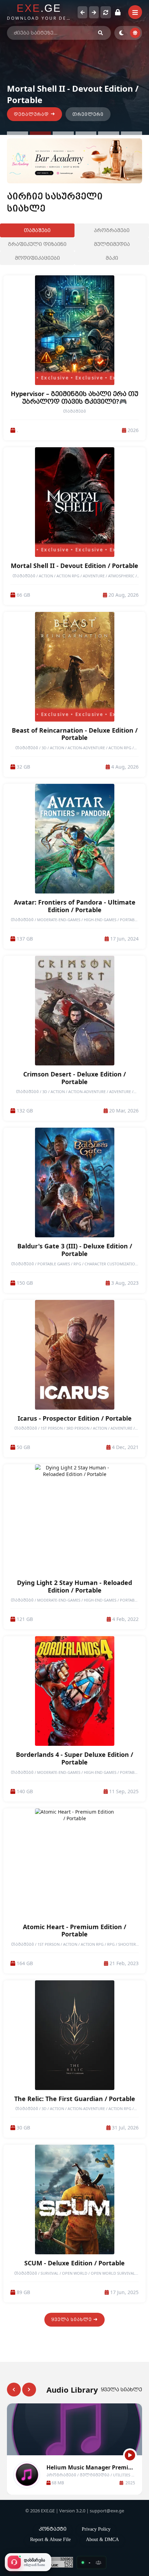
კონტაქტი (53, 2529)
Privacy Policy (96, 2529)
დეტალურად (31, 114)
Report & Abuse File (50, 2539)
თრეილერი (88, 114)
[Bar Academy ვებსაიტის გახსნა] (74, 161)
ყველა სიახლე (72, 2320)
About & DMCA (102, 2539)
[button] (17, 133)
